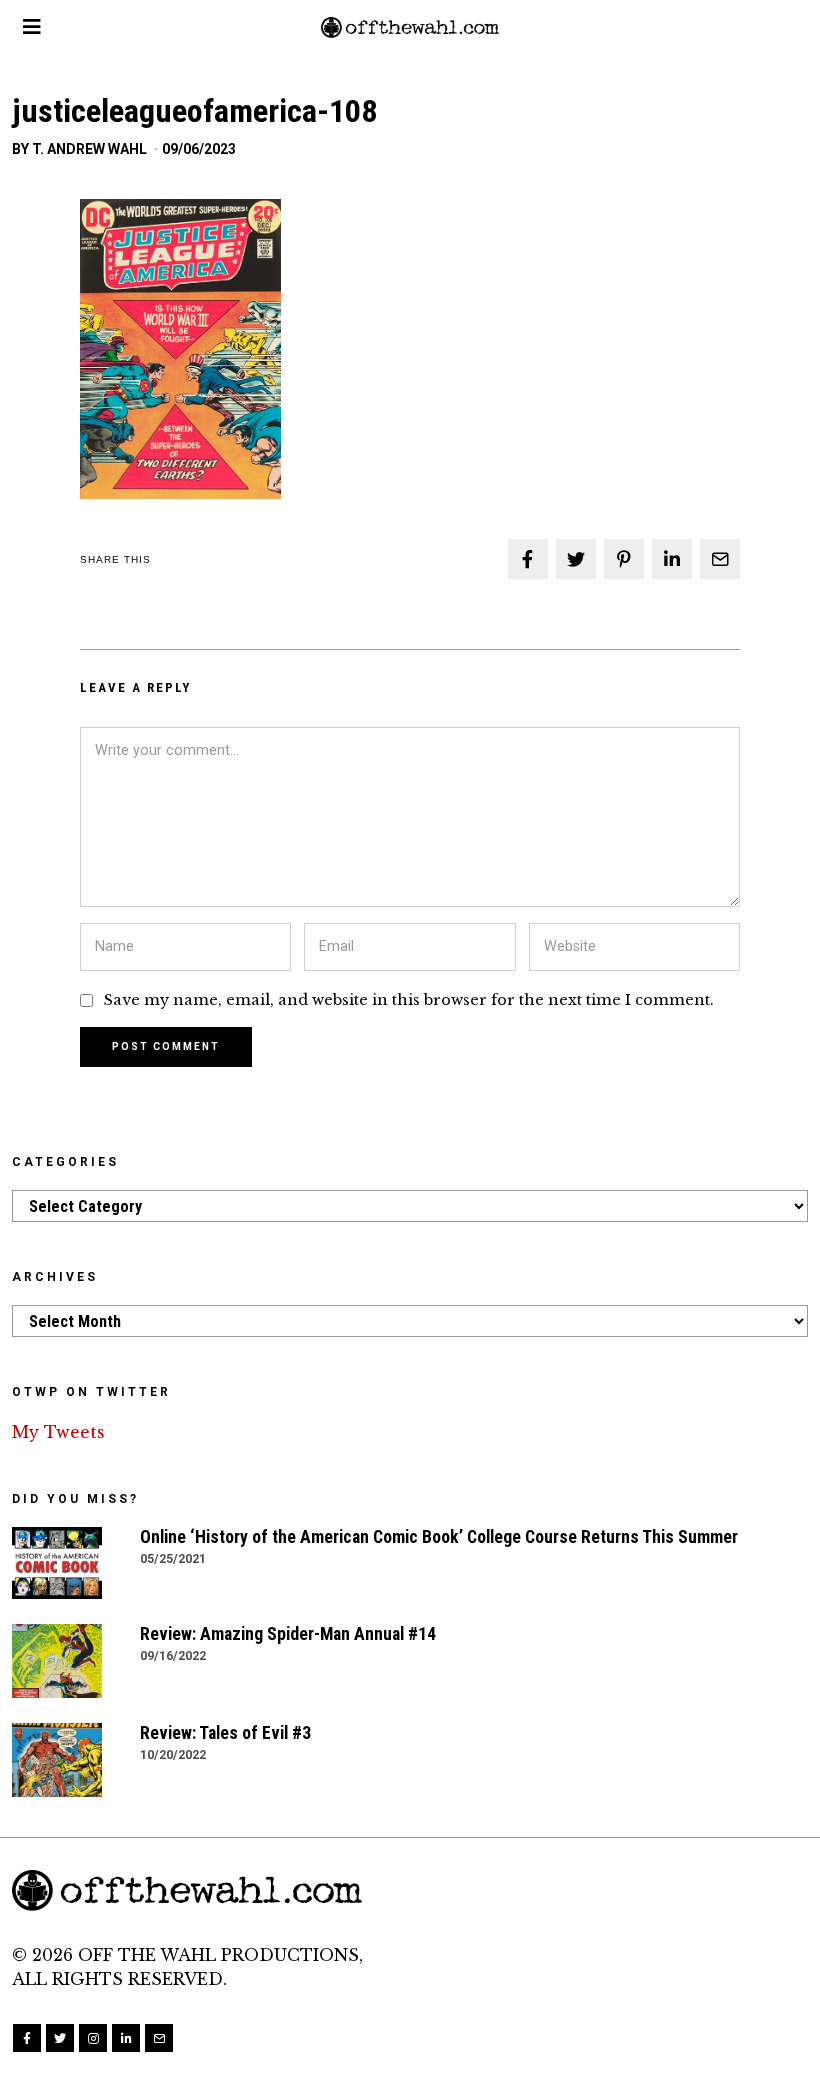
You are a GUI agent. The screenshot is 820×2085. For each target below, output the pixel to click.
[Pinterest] (624, 559)
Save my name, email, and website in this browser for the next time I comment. (409, 1000)
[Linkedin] (672, 559)
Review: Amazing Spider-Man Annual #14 (288, 1634)
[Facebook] (528, 559)
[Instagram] (93, 2038)
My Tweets (58, 1432)
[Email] (720, 559)
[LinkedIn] (126, 2038)
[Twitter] (576, 559)
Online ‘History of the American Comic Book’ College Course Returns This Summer (439, 1537)
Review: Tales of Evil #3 (225, 1733)
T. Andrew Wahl (89, 149)
